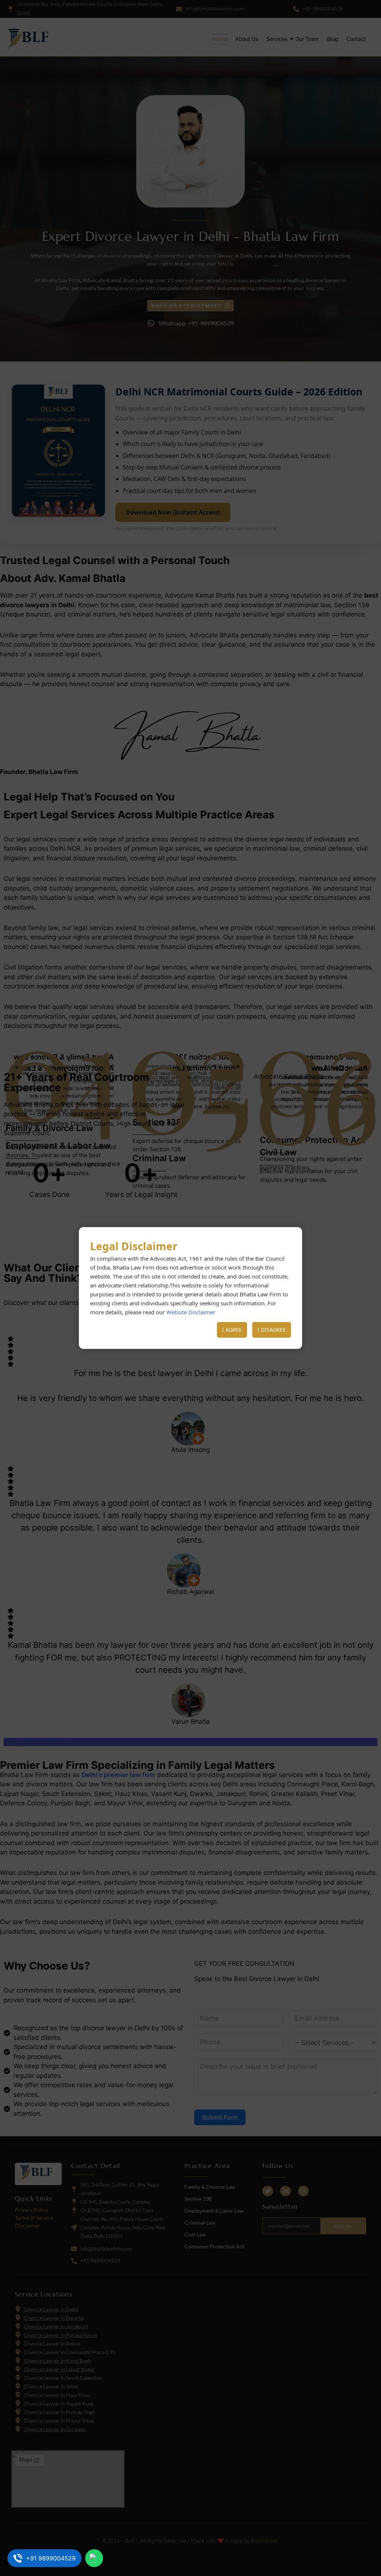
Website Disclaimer (191, 1312)
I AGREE (232, 1330)
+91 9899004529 (51, 2559)
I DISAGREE (272, 1330)
